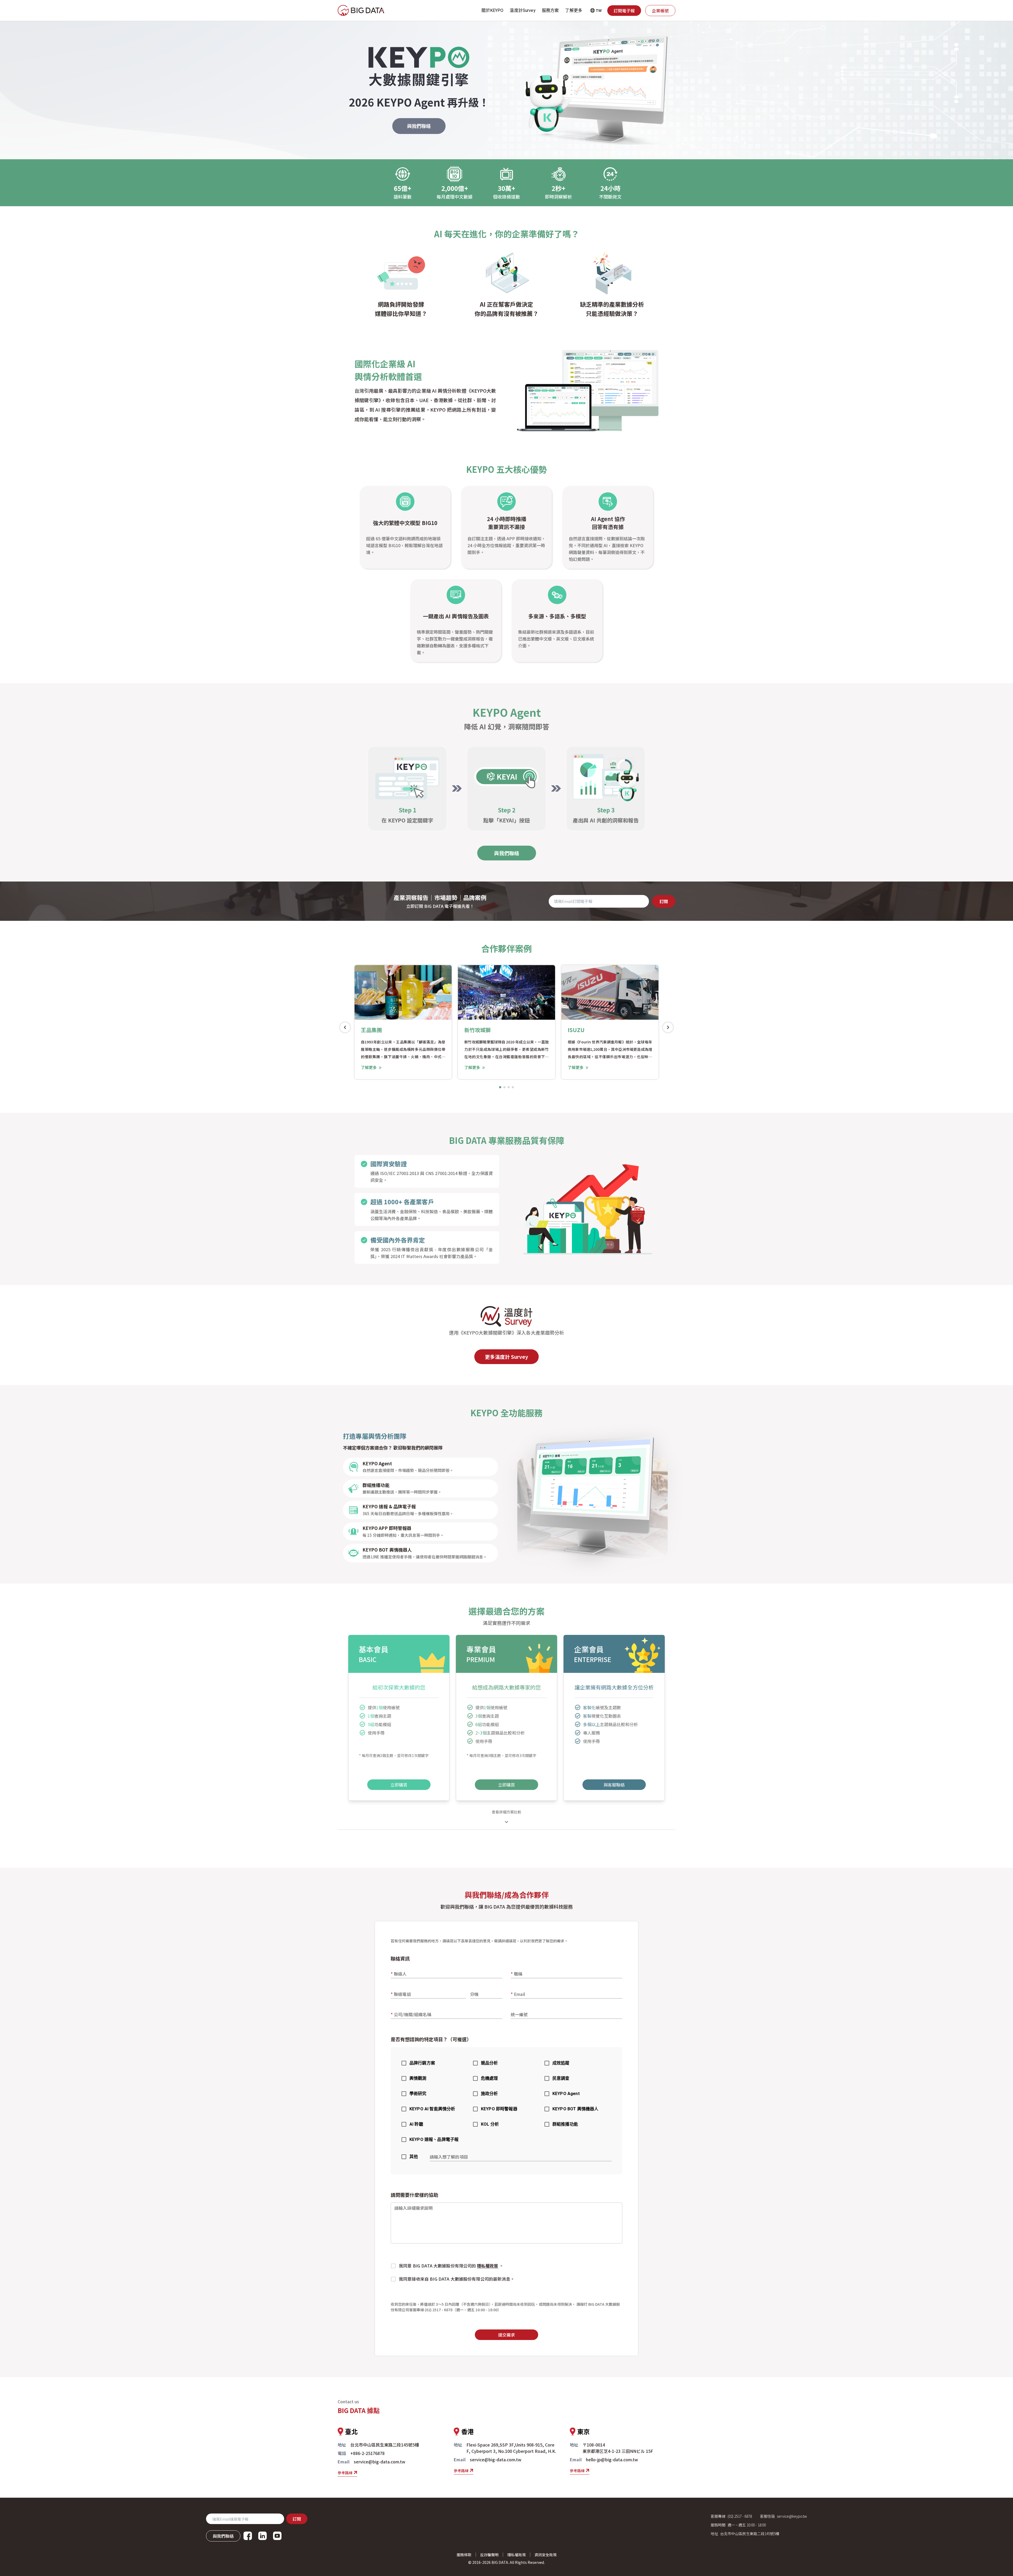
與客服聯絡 (614, 1785)
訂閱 (664, 901)
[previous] (345, 1027)
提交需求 (506, 2335)
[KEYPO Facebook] (248, 2536)
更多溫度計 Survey (506, 1357)
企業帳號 (660, 11)
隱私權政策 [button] (517, 2555)
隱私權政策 (488, 2266)
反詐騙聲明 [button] (489, 2555)
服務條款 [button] (464, 2555)
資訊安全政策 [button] (546, 2555)
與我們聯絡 (419, 126)
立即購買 (399, 1785)
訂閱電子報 (624, 11)
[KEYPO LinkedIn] (262, 2536)
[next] (668, 1027)
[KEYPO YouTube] (277, 2536)
